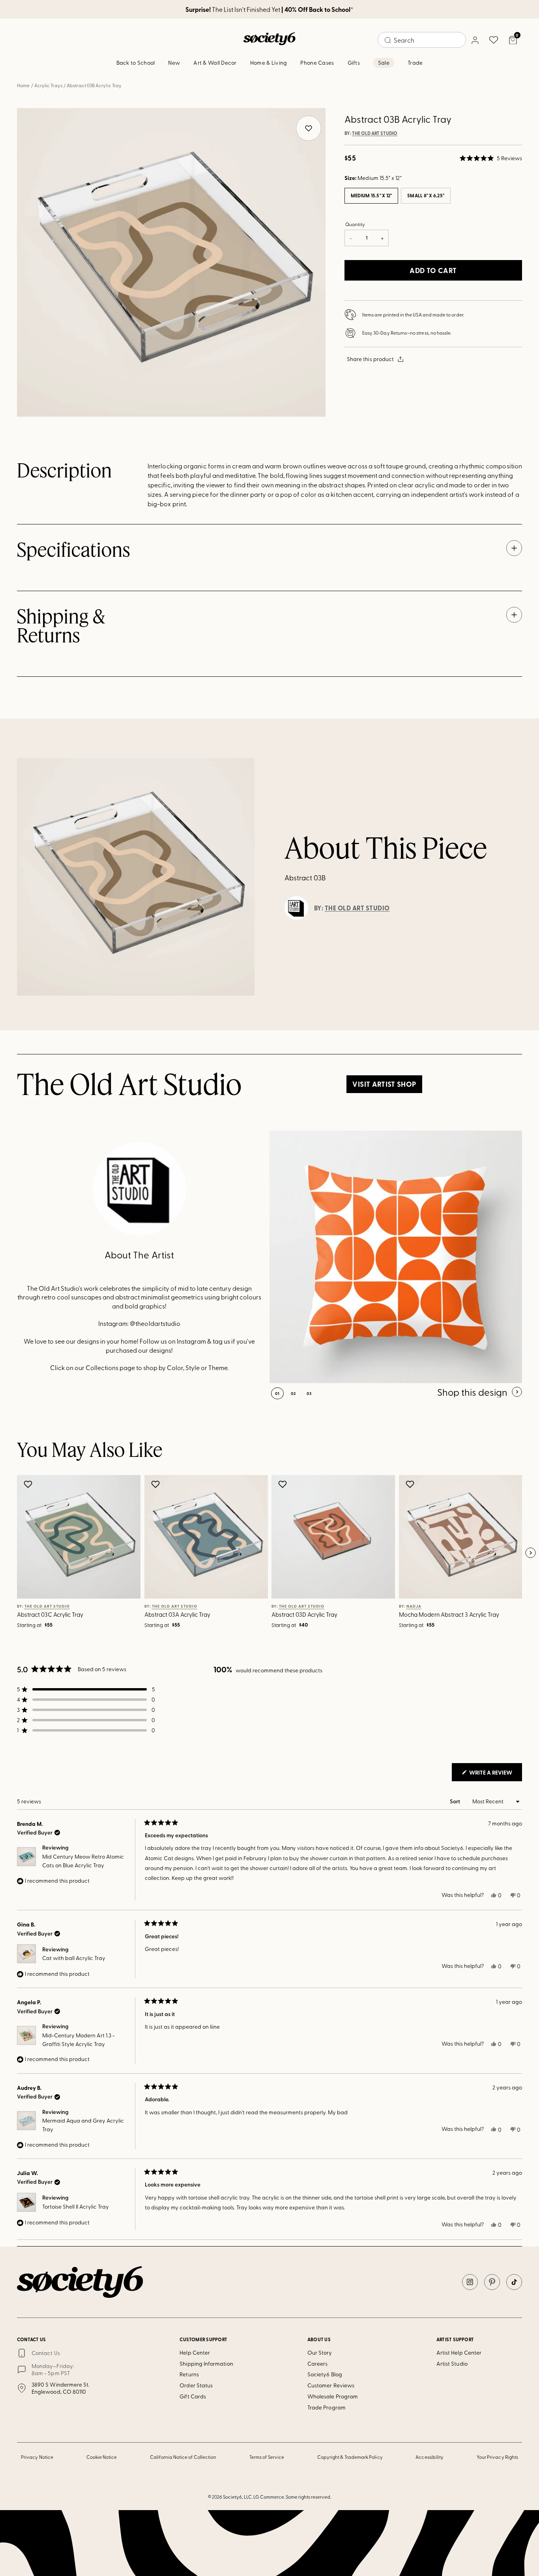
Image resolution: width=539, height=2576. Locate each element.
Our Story (320, 2352)
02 (293, 1393)
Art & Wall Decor (215, 63)
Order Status (196, 2385)
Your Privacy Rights (497, 2457)
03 (309, 1393)
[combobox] (422, 40)
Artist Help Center (459, 2352)
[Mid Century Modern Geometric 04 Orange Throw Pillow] (396, 1257)
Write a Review (495, 1775)
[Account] (475, 40)
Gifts (354, 63)
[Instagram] (470, 2282)
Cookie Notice (102, 2457)
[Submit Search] (388, 40)
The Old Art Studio (375, 133)
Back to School (136, 63)
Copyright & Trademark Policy (350, 2457)
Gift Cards (193, 2396)
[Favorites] (494, 40)
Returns (189, 2374)
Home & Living (269, 63)
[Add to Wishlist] (29, 1484)
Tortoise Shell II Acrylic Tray (76, 2206)
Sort (456, 1801)
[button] (491, 158)
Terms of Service (267, 2457)
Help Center (195, 2352)
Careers (318, 2364)
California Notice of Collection (183, 2457)
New (174, 63)
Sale (384, 63)
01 (277, 1393)
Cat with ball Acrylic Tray (74, 1958)
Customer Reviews (331, 2385)
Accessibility (430, 2457)
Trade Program (327, 2407)
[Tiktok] (514, 2282)
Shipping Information (206, 2364)
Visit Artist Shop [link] (384, 1084)
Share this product (370, 359)
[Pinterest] (492, 2282)
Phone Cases (317, 63)
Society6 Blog (325, 2374)
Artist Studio (452, 2364)
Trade (415, 63)
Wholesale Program (333, 2396)
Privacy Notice (37, 2457)
